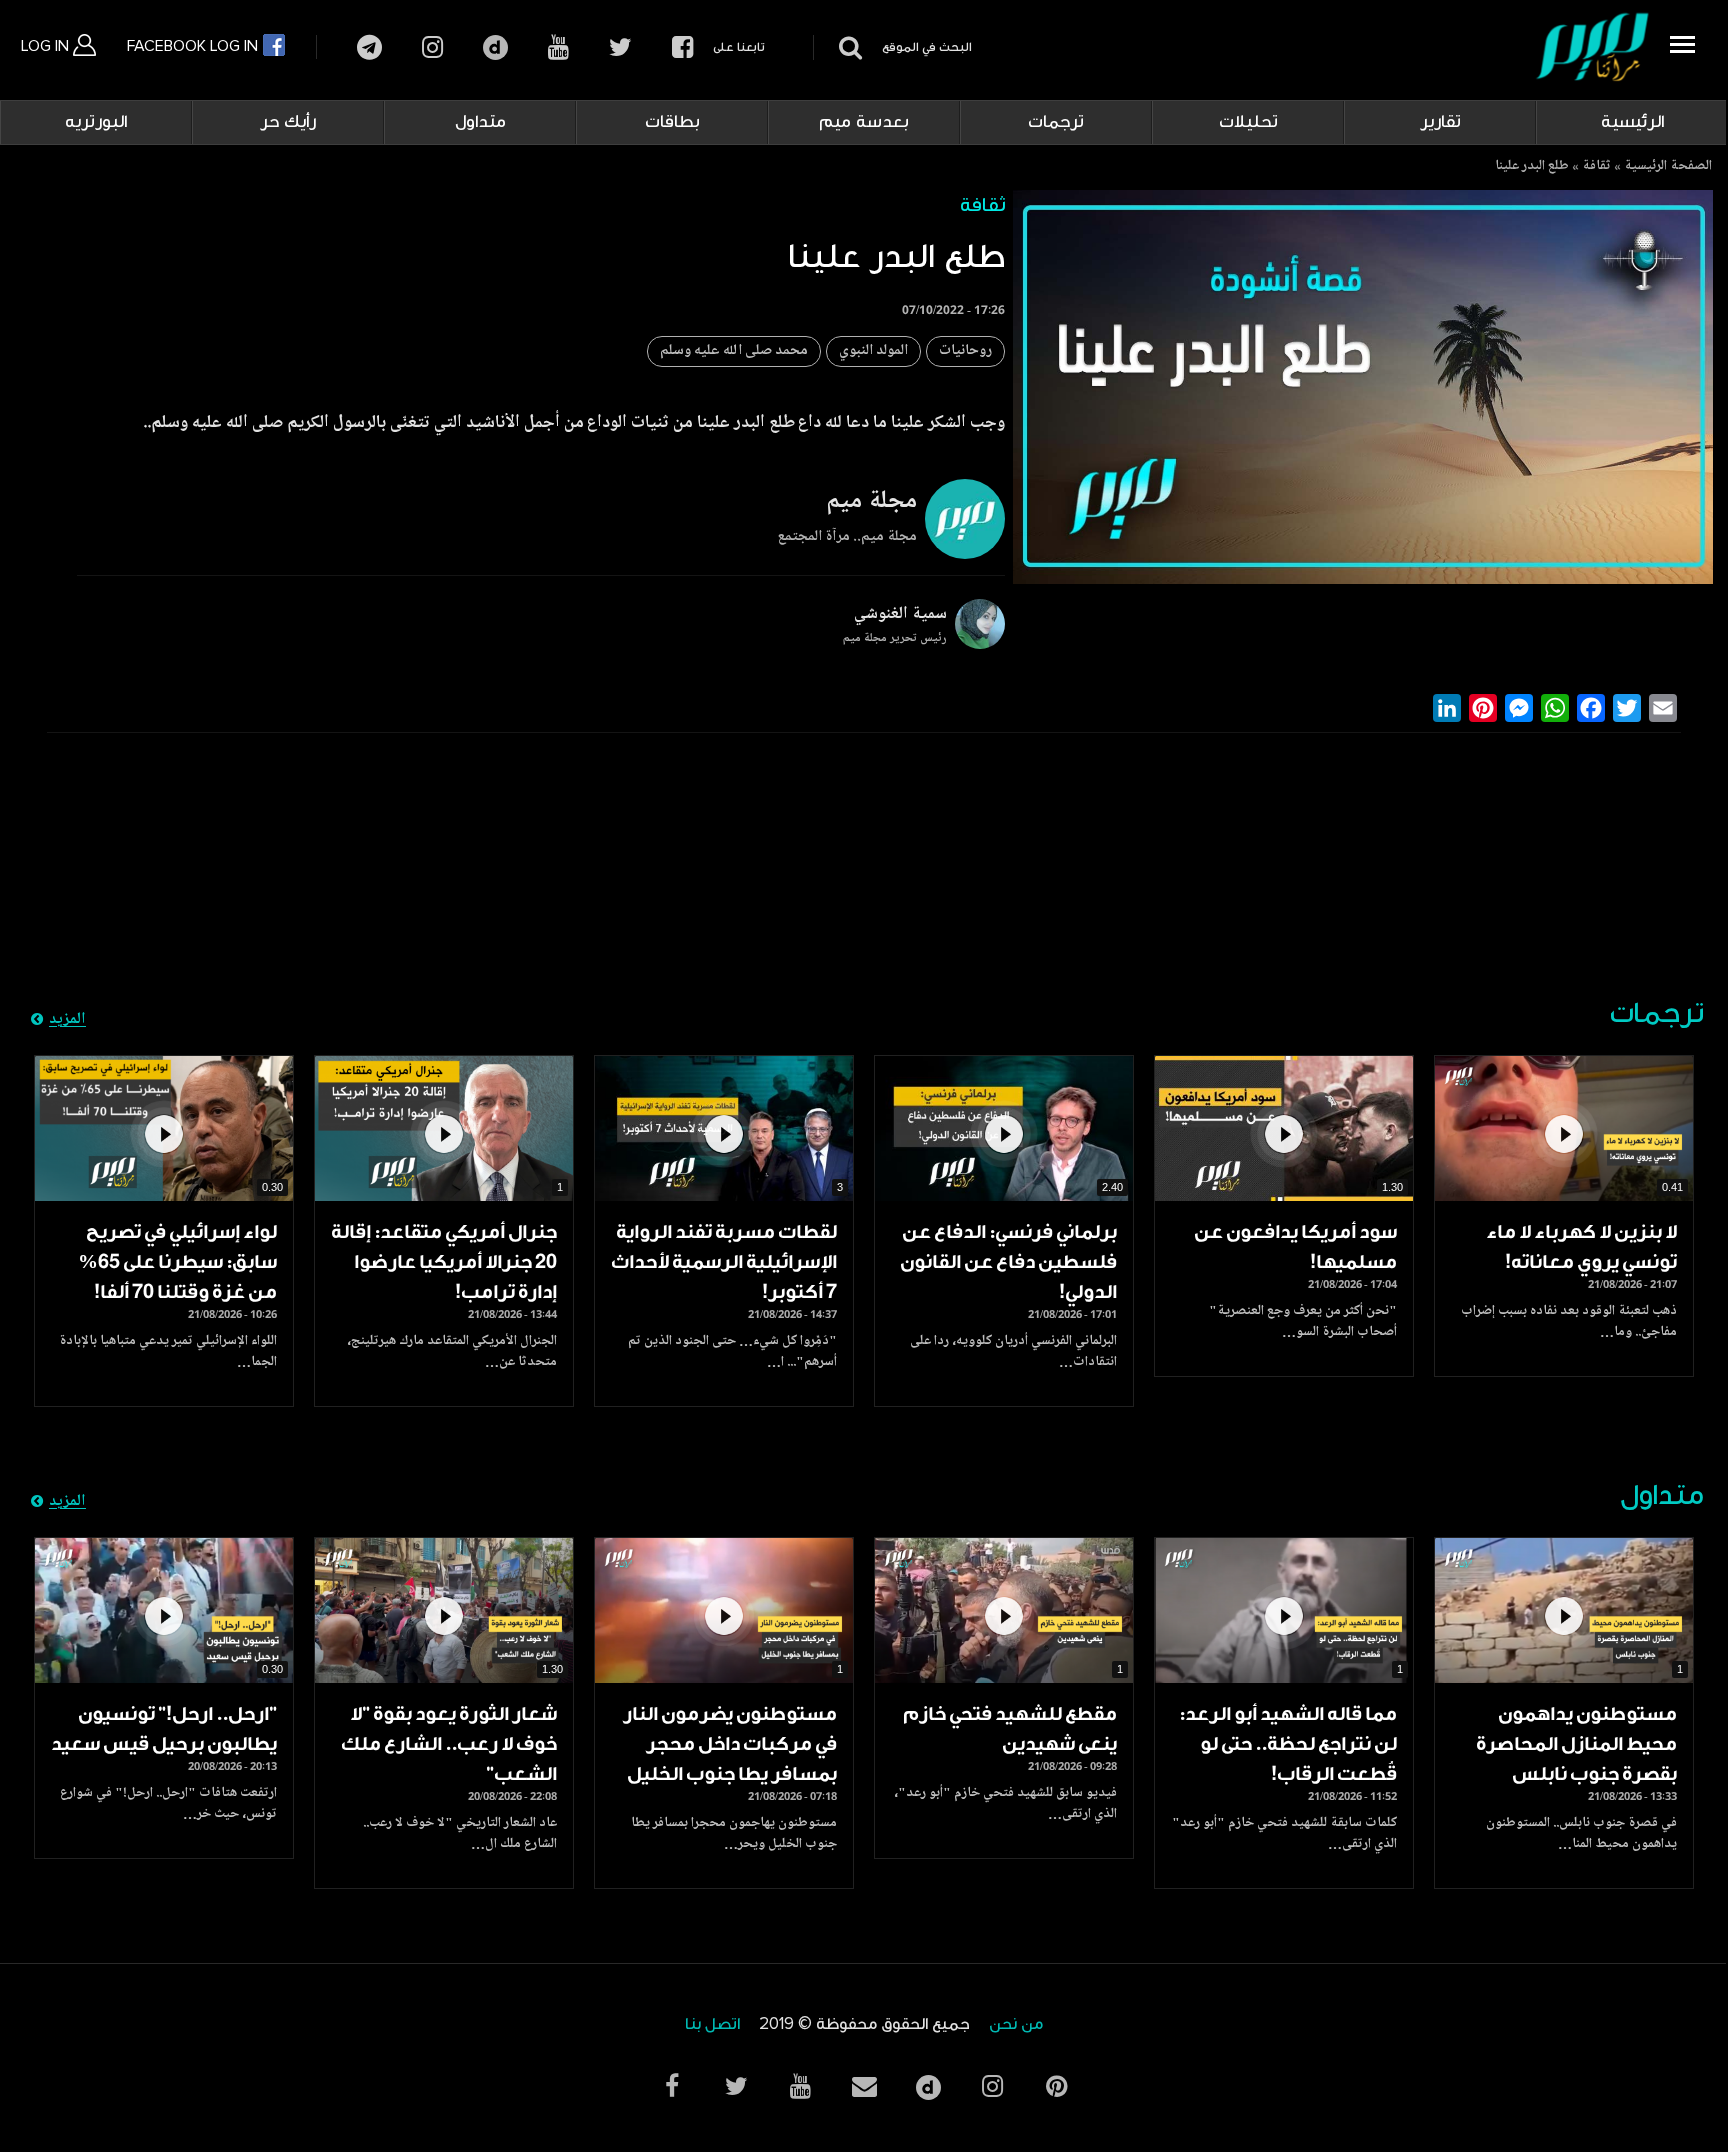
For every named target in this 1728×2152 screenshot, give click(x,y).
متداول (480, 122)
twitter (620, 47)
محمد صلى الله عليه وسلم (734, 351)
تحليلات (1248, 122)
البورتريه (96, 122)
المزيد (67, 1020)
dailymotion (495, 47)
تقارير (1440, 122)
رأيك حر (288, 122)
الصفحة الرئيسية (1668, 167)
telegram (369, 47)
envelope (864, 2086)
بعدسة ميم (864, 122)
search (847, 47)
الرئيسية (1632, 122)
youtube (558, 47)
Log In (47, 46)
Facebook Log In (194, 46)
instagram (432, 47)
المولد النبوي (873, 351)
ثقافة (1596, 167)
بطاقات (672, 122)
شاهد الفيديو (1564, 1129)
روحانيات (965, 351)
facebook (682, 47)
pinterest (1056, 2086)
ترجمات (1056, 122)
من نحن (1016, 2024)
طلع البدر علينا (1532, 167)
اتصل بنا (712, 2024)
